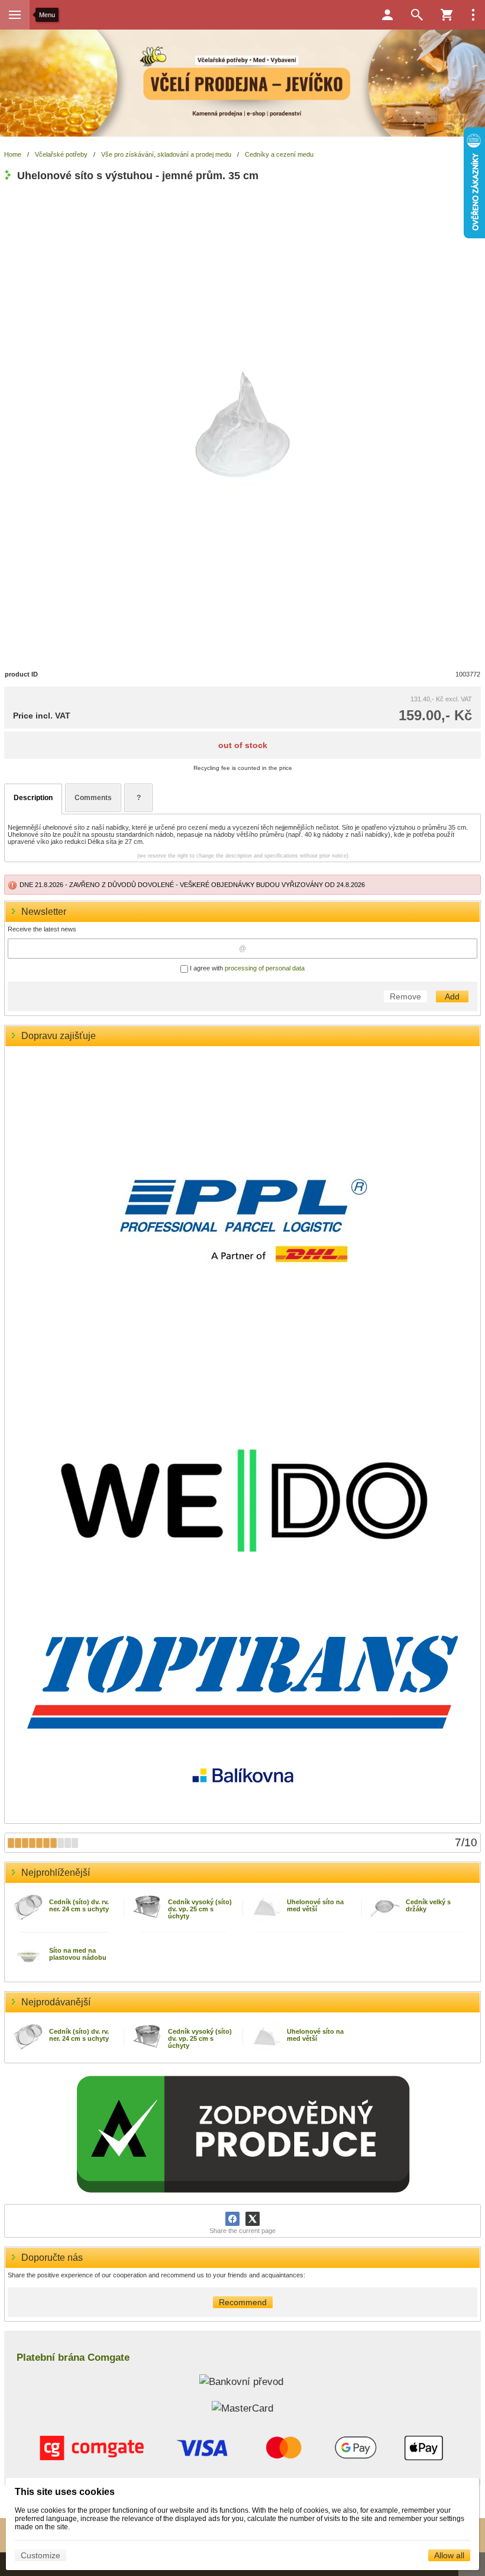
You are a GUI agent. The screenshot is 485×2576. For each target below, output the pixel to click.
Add (452, 996)
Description (33, 798)
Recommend (243, 2302)
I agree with (246, 968)
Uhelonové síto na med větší (315, 1905)
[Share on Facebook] (232, 2219)
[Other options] (473, 15)
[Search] (417, 15)
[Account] (387, 15)
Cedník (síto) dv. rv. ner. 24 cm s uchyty (79, 1905)
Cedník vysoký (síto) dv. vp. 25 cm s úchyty (200, 1909)
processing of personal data (265, 968)
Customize (41, 2555)
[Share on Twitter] (253, 2219)
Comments (93, 798)
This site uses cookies (65, 2492)
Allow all (449, 2555)
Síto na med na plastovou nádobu (78, 1954)
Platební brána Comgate (73, 2357)
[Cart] (447, 15)
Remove (405, 996)
